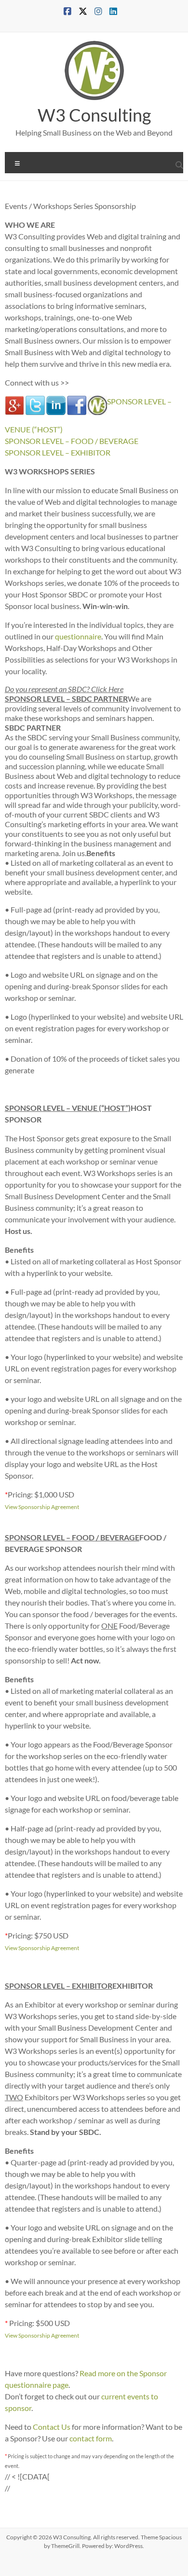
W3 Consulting (94, 115)
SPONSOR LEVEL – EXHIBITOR (58, 452)
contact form (91, 2438)
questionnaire (78, 636)
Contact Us (52, 2427)
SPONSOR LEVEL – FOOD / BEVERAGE (72, 441)
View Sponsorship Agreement (42, 1507)
